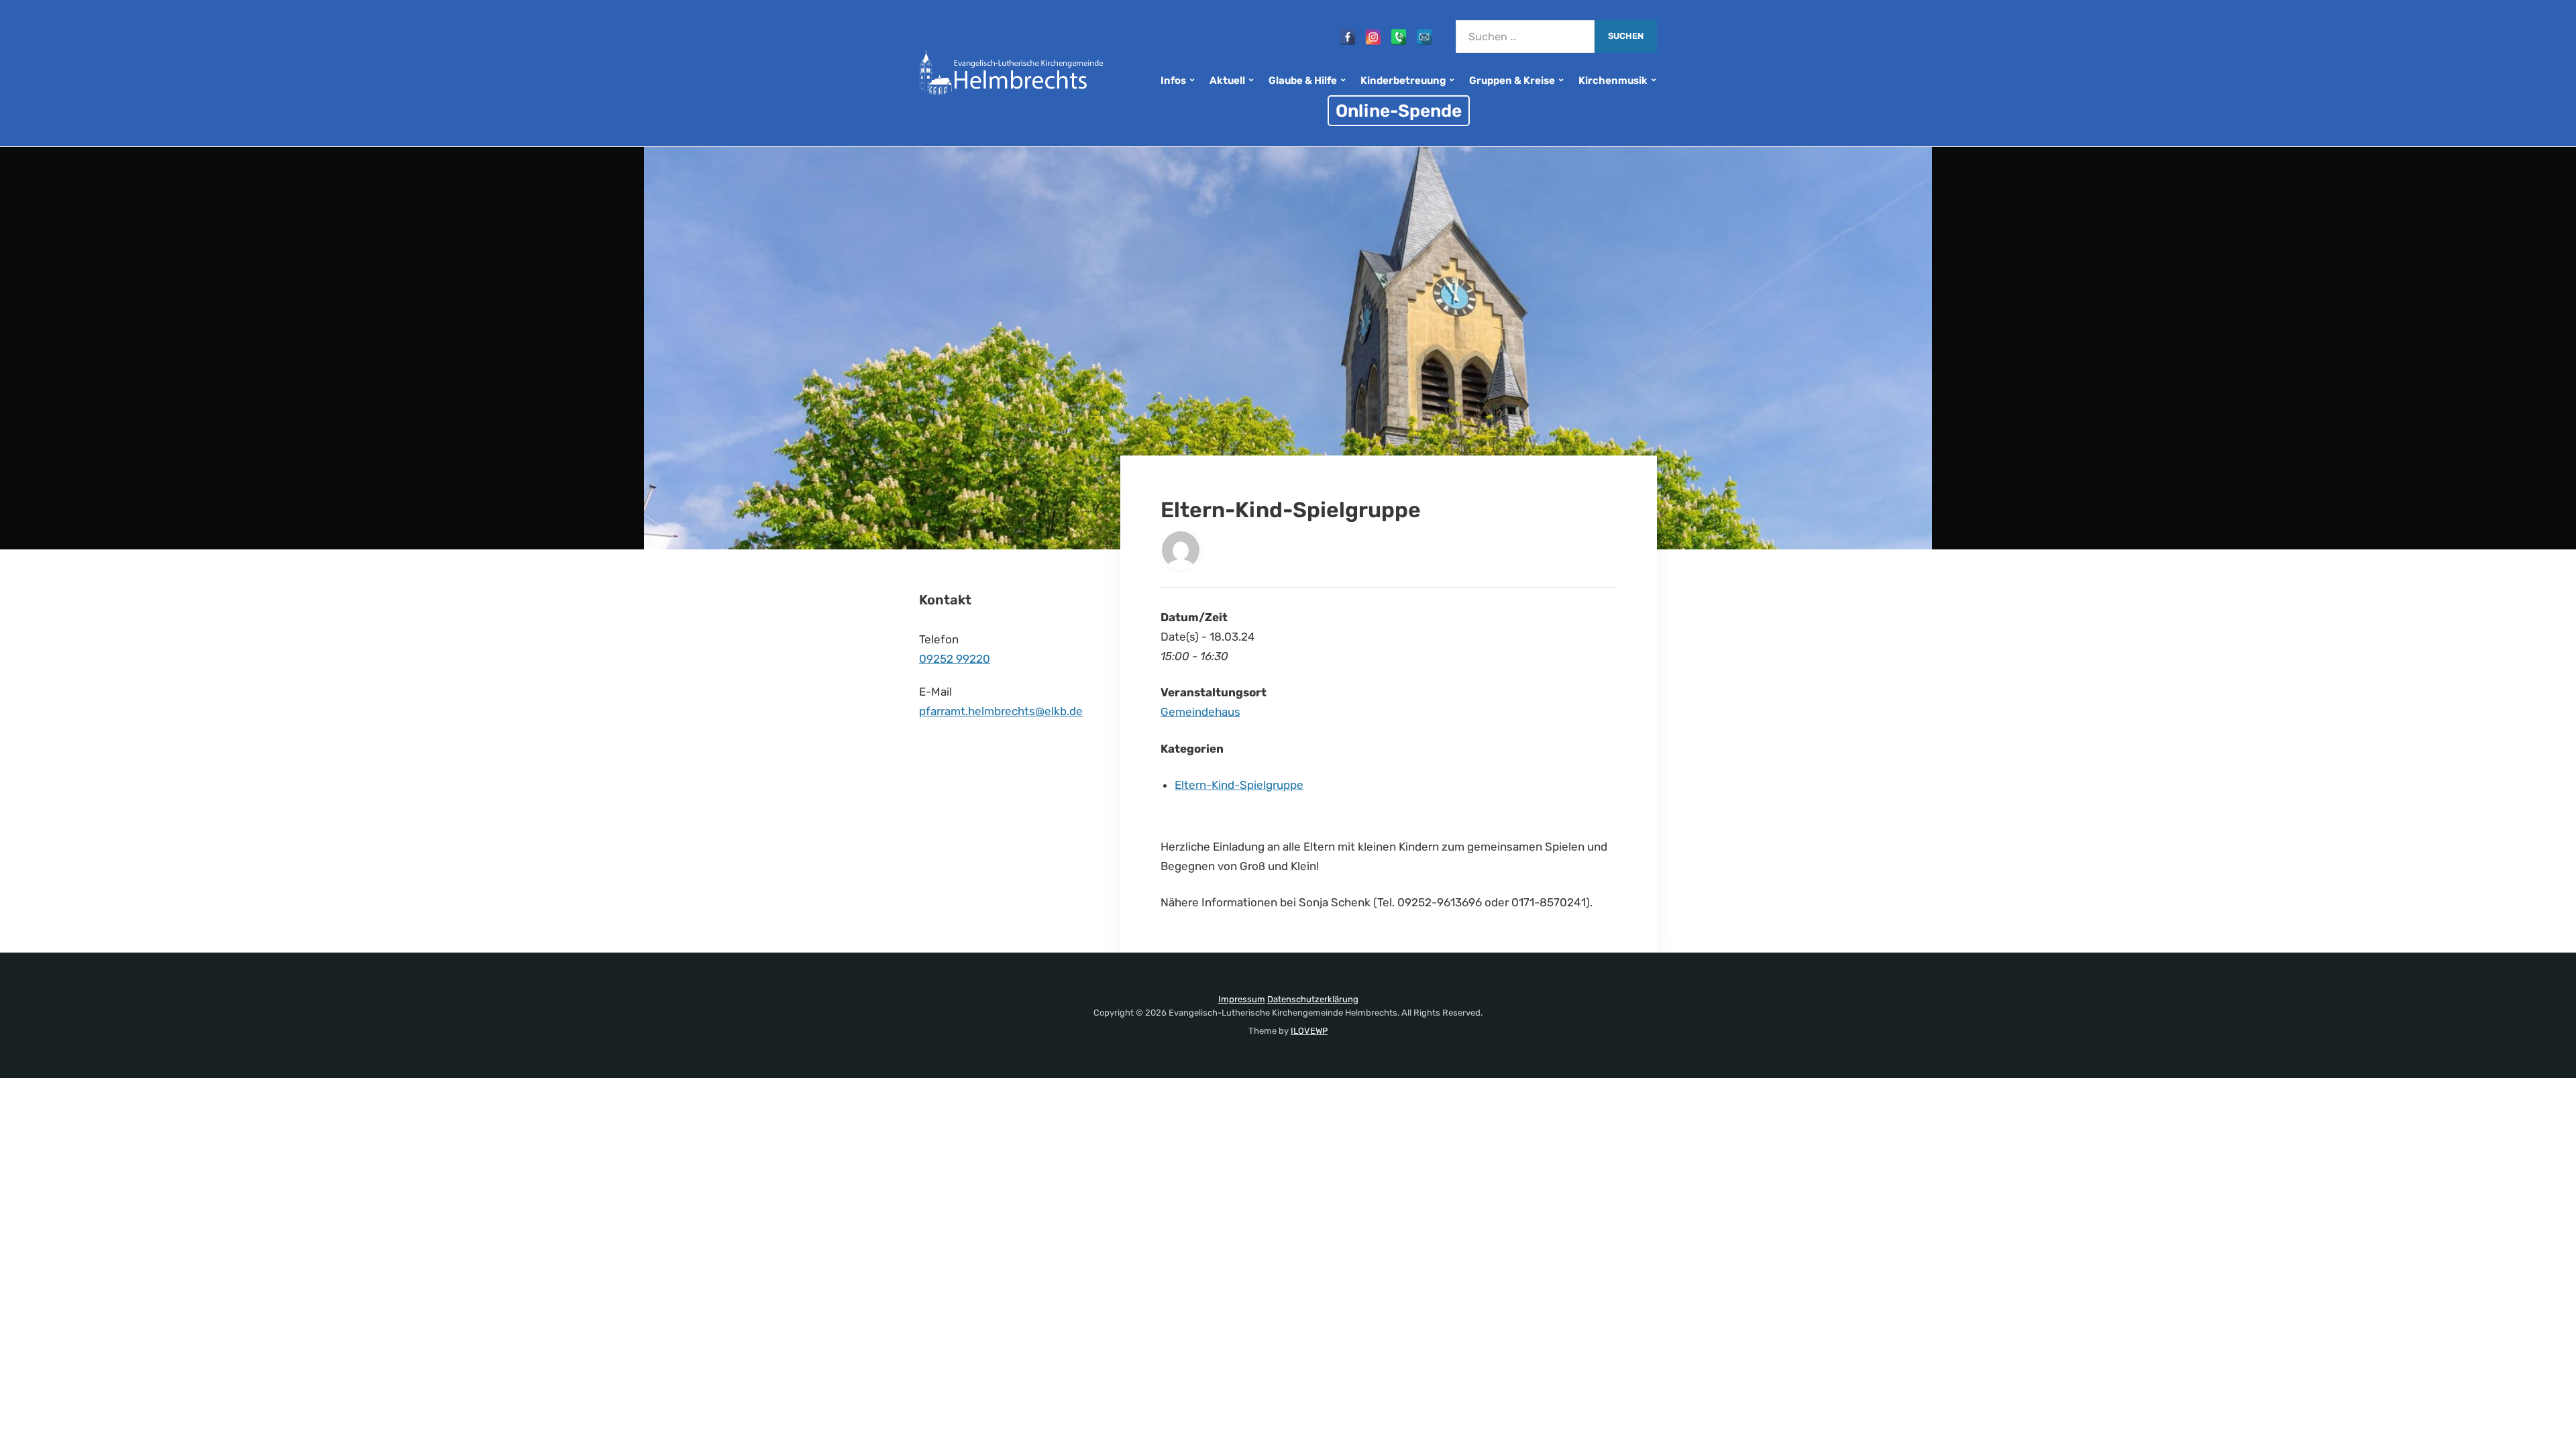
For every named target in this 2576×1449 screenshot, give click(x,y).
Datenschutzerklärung (1313, 999)
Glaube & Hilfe (1303, 80)
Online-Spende (1399, 111)
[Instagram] (1373, 37)
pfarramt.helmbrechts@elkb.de (1001, 711)
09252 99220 (955, 659)
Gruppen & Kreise (1512, 80)
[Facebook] (1348, 37)
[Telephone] (1399, 37)
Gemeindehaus (1200, 712)
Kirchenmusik (1613, 80)
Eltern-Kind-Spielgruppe (1239, 785)
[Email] (1424, 37)
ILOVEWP (1309, 1031)
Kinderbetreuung (1403, 80)
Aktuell (1227, 80)
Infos (1173, 80)
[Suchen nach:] (1525, 37)
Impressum (1242, 999)
